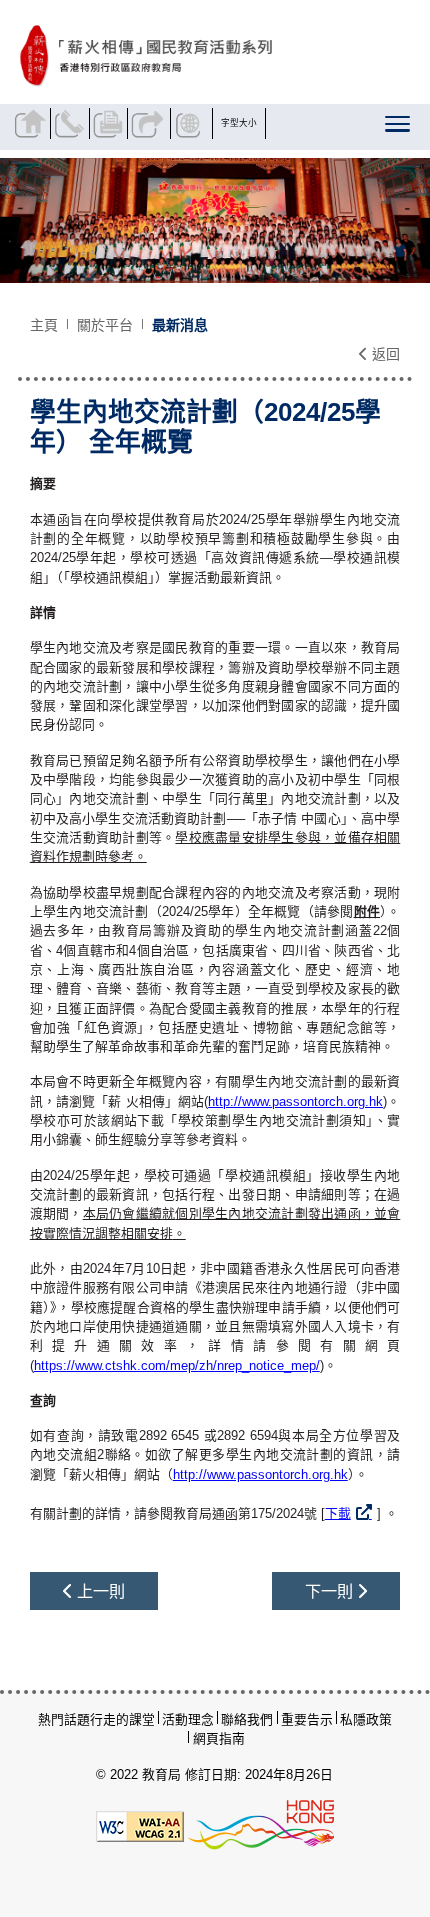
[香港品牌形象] (261, 1825)
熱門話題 (64, 1719)
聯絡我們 (72, 123)
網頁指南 (219, 1738)
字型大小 (239, 123)
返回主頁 (33, 123)
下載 (338, 1513)
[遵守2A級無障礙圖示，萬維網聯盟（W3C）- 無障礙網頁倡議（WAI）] (140, 1825)
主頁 (44, 325)
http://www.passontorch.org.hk (295, 1101)
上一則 (99, 1591)
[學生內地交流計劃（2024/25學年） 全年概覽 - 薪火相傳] (210, 56)
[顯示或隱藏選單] (399, 128)
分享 (149, 123)
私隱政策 (366, 1719)
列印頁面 (111, 123)
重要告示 (307, 1719)
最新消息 (180, 325)
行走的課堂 (122, 1719)
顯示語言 (192, 123)
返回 (384, 354)
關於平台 (105, 325)
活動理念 (188, 1719)
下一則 (331, 1591)
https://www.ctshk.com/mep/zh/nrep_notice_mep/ (177, 1365)
